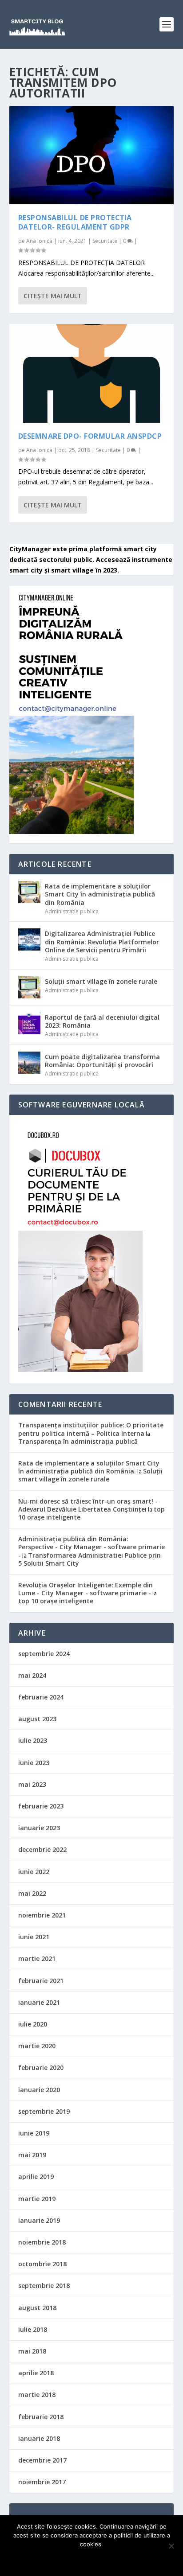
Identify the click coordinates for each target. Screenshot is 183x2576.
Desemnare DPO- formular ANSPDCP (90, 436)
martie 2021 (37, 1958)
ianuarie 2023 (39, 1828)
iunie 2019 (34, 2133)
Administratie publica (72, 911)
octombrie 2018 (42, 2264)
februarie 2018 (41, 2417)
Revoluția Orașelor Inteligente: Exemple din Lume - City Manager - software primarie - (86, 1589)
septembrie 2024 (44, 1654)
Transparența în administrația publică (78, 1441)
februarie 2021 (41, 1981)
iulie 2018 (33, 2329)
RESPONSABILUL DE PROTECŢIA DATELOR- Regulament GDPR (75, 222)
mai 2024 (32, 1675)
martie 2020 (37, 2046)
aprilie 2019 (36, 2177)
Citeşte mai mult (53, 296)
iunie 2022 (34, 1872)
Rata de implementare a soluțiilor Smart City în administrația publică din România (100, 894)
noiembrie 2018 (42, 2242)
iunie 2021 (34, 1937)
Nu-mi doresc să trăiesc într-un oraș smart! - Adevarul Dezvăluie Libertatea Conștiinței (88, 1505)
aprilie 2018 (36, 2373)
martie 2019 (37, 2199)
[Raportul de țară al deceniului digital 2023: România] (29, 1023)
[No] (171, 2546)
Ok (92, 2559)
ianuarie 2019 (39, 2220)
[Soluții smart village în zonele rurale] (29, 987)
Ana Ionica (39, 241)
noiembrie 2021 (42, 1915)
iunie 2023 (34, 1763)
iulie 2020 (33, 2024)
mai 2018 (32, 2351)
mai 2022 (32, 1893)
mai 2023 (32, 1784)
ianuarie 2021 (39, 2002)
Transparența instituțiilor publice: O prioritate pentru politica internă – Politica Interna (91, 1429)
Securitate (105, 241)
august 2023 (37, 1719)
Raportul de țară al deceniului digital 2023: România (102, 1021)
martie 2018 (37, 2395)
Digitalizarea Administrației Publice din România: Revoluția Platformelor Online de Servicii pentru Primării (102, 941)
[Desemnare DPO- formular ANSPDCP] (92, 373)
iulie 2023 (33, 1740)
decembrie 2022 (42, 1849)
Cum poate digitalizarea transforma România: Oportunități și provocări (102, 1061)
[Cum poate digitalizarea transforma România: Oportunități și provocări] (29, 1063)
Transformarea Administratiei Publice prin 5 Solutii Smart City (90, 1559)
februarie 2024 (41, 1697)
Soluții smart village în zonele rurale (101, 981)
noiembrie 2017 (42, 2482)
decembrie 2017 (42, 2460)
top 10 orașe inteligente (56, 1601)
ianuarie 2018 (39, 2438)
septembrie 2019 (44, 2111)
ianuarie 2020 (39, 2090)
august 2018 (37, 2308)
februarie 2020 (41, 2067)
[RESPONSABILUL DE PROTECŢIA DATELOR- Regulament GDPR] (92, 155)
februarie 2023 (41, 1806)
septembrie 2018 (44, 2286)
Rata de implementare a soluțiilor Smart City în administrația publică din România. (89, 1467)
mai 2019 (32, 2155)
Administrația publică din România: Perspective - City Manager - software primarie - (91, 1547)
